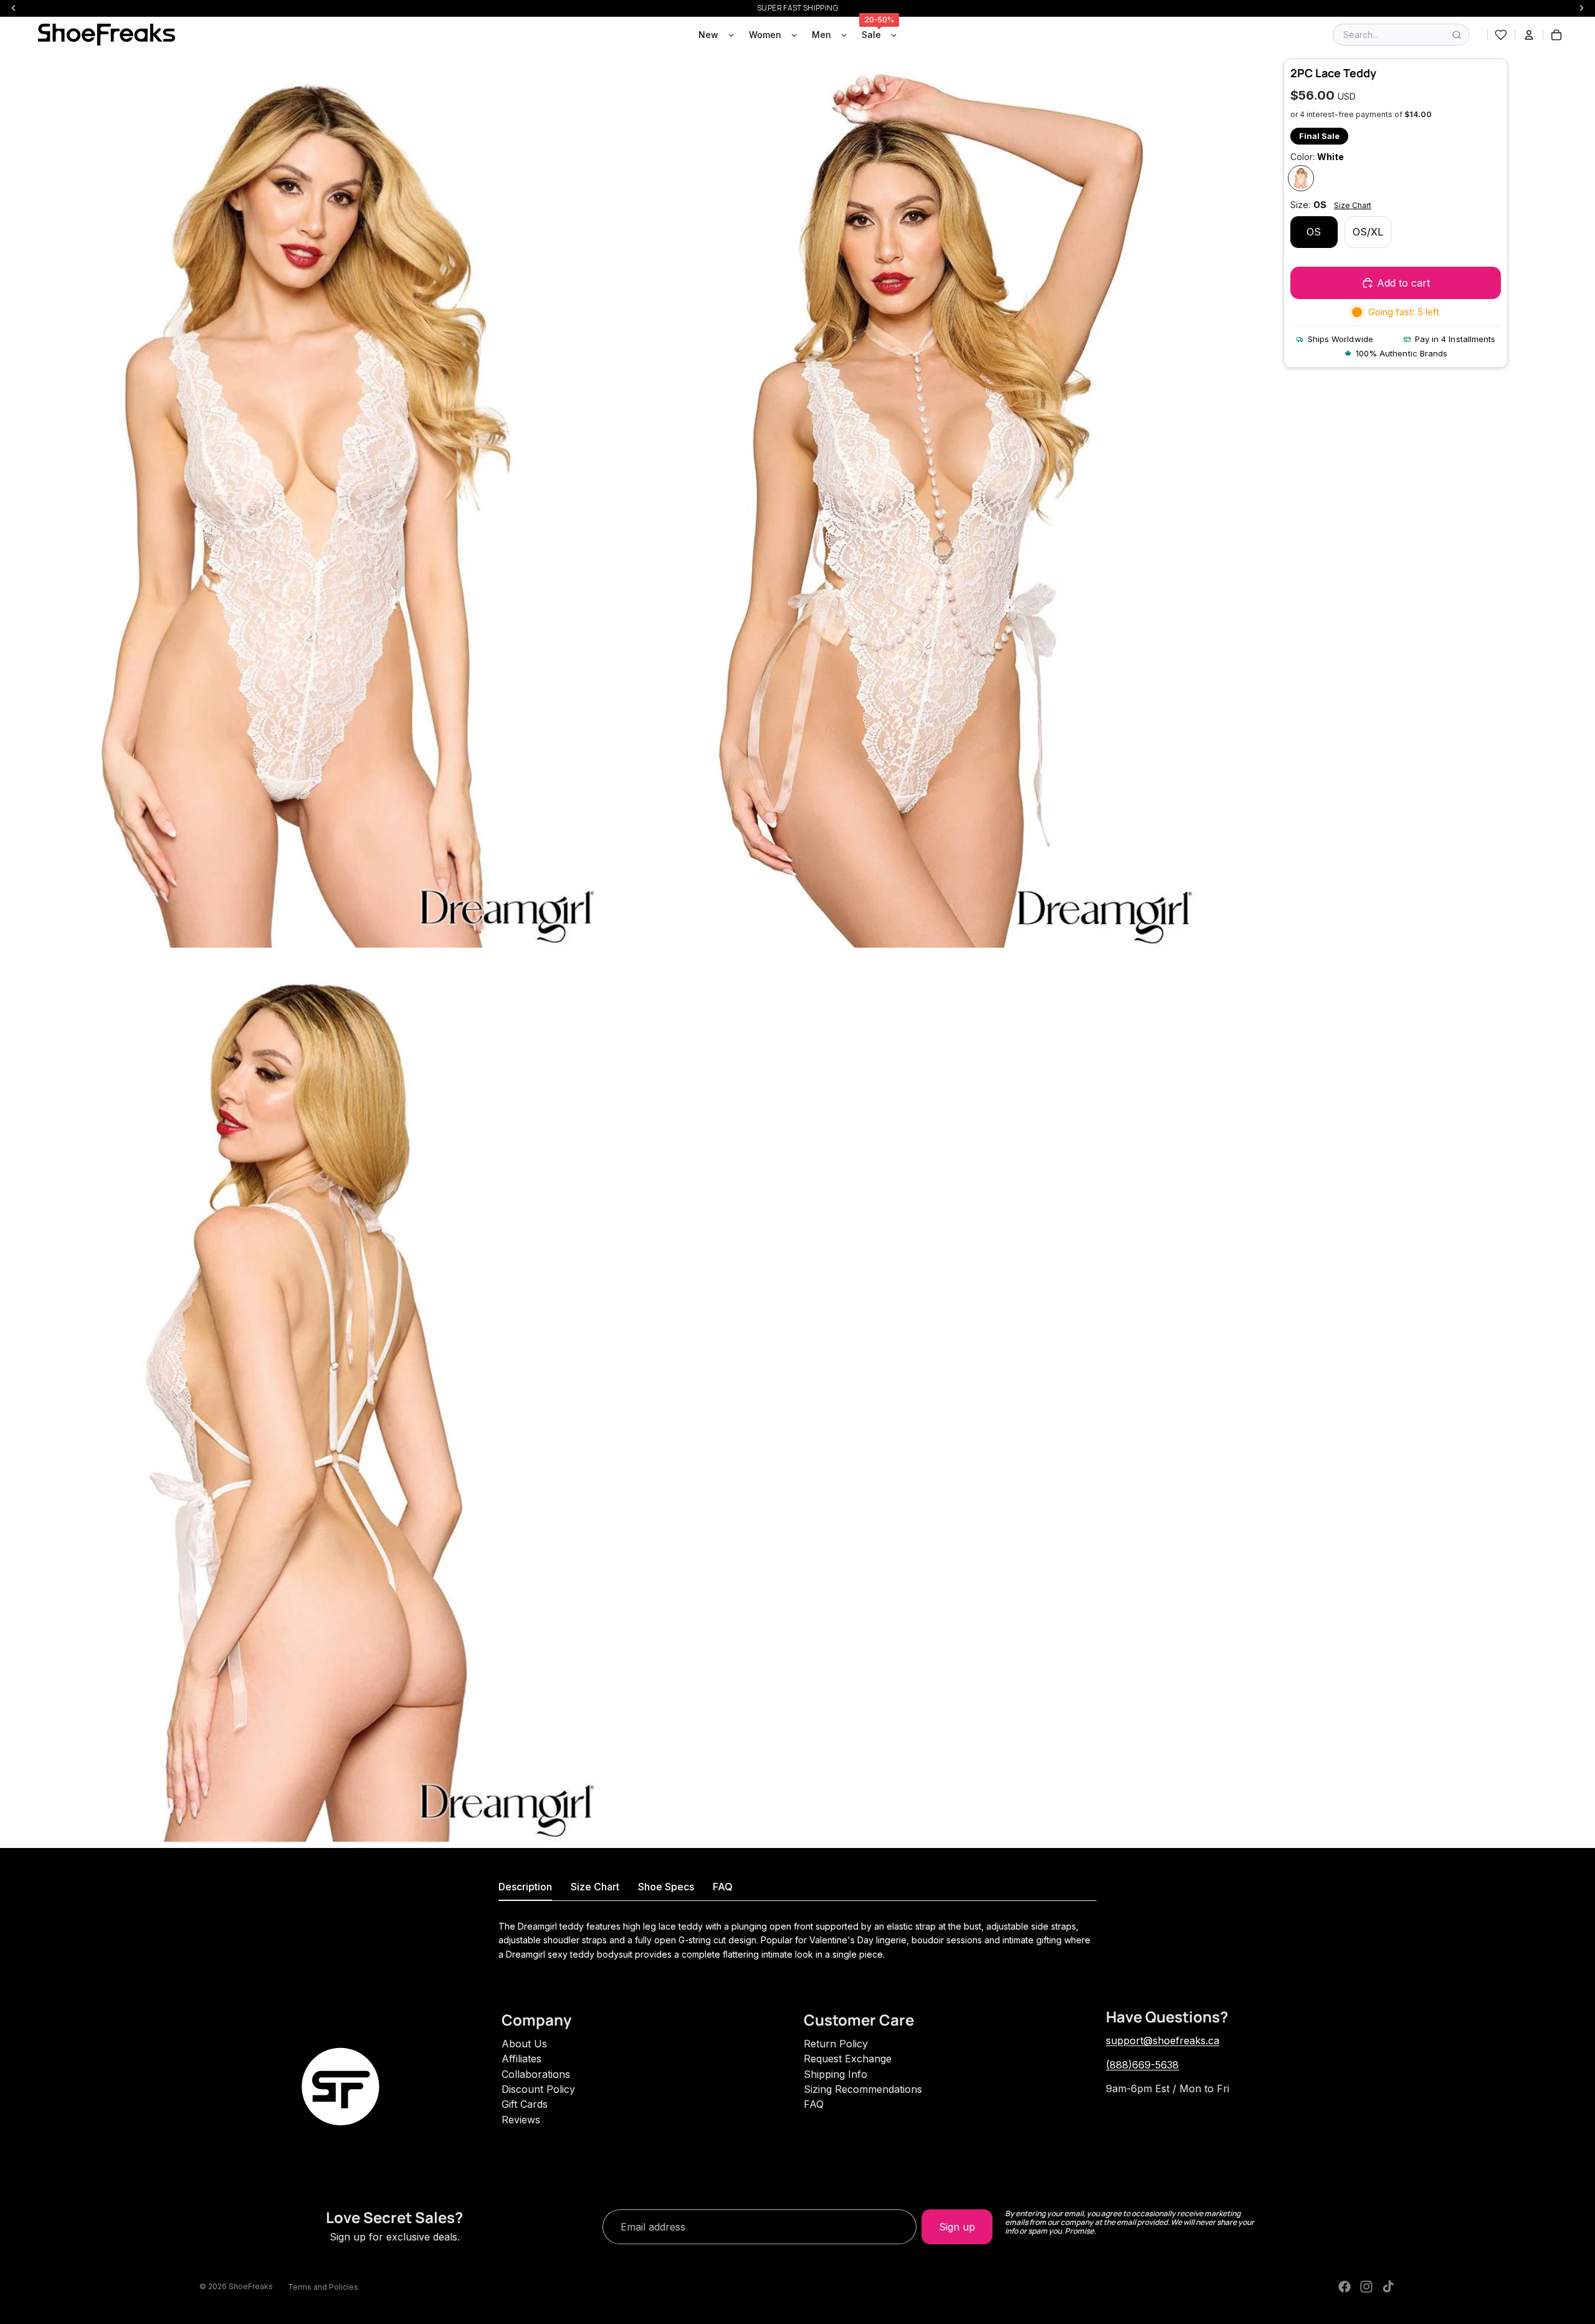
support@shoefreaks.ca (1163, 2041)
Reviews (521, 2120)
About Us (524, 2044)
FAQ (814, 2104)
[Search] (1457, 35)
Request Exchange (848, 2059)
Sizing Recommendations (863, 2089)
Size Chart (1353, 205)
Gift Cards (525, 2104)
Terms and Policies (323, 2287)
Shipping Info (836, 2074)
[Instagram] (1366, 2287)
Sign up (957, 2227)
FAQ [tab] (723, 1887)
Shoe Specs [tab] (666, 1887)
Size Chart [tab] (595, 1887)
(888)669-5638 (1142, 2065)
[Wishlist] (1501, 35)
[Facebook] (1345, 2287)
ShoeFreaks (251, 2286)
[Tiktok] (1388, 2287)
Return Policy (836, 2044)
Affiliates (521, 2059)
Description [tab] (525, 1887)
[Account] (1529, 35)
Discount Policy (538, 2089)
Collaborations (536, 2074)
